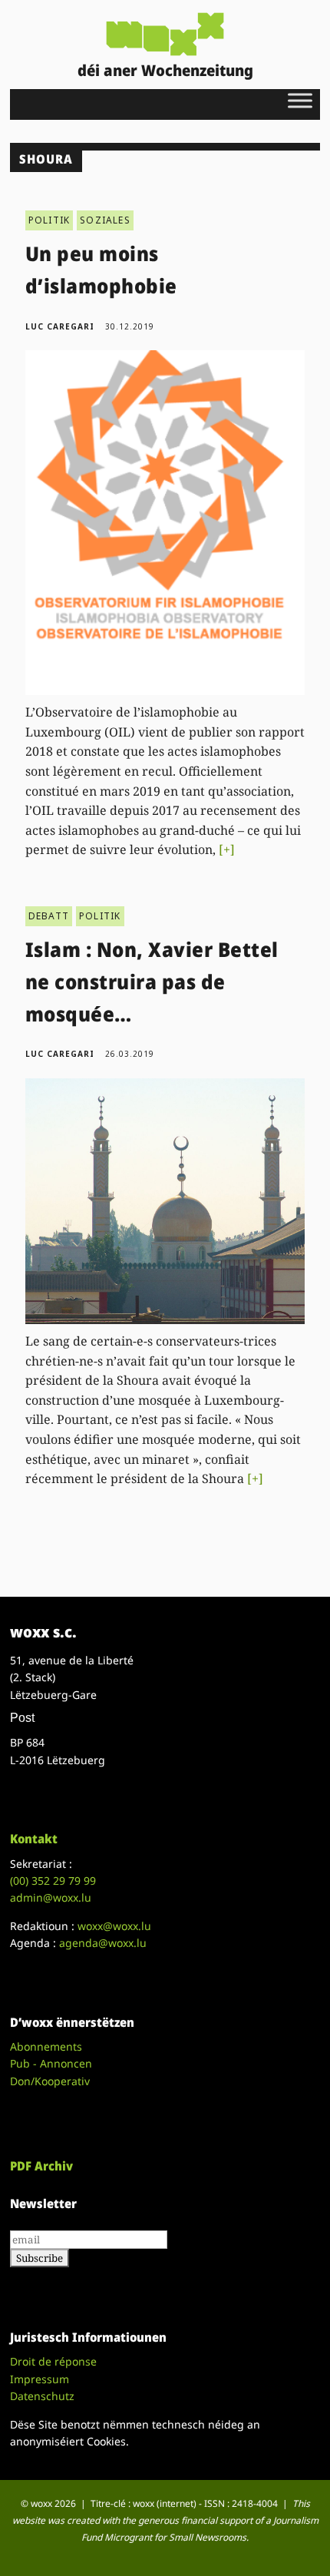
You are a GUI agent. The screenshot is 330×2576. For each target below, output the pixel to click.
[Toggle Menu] (300, 100)
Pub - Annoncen (51, 2063)
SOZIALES (105, 220)
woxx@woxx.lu (114, 1926)
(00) (53, 1881)
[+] (227, 849)
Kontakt (34, 1839)
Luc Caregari (60, 326)
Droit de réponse (53, 2361)
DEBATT (49, 916)
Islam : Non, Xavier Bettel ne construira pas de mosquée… (152, 981)
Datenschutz (42, 2396)
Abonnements (46, 2046)
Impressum (40, 2379)
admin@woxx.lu (51, 1897)
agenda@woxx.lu (103, 1943)
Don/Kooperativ (50, 2081)
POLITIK (49, 220)
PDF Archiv (41, 2166)
